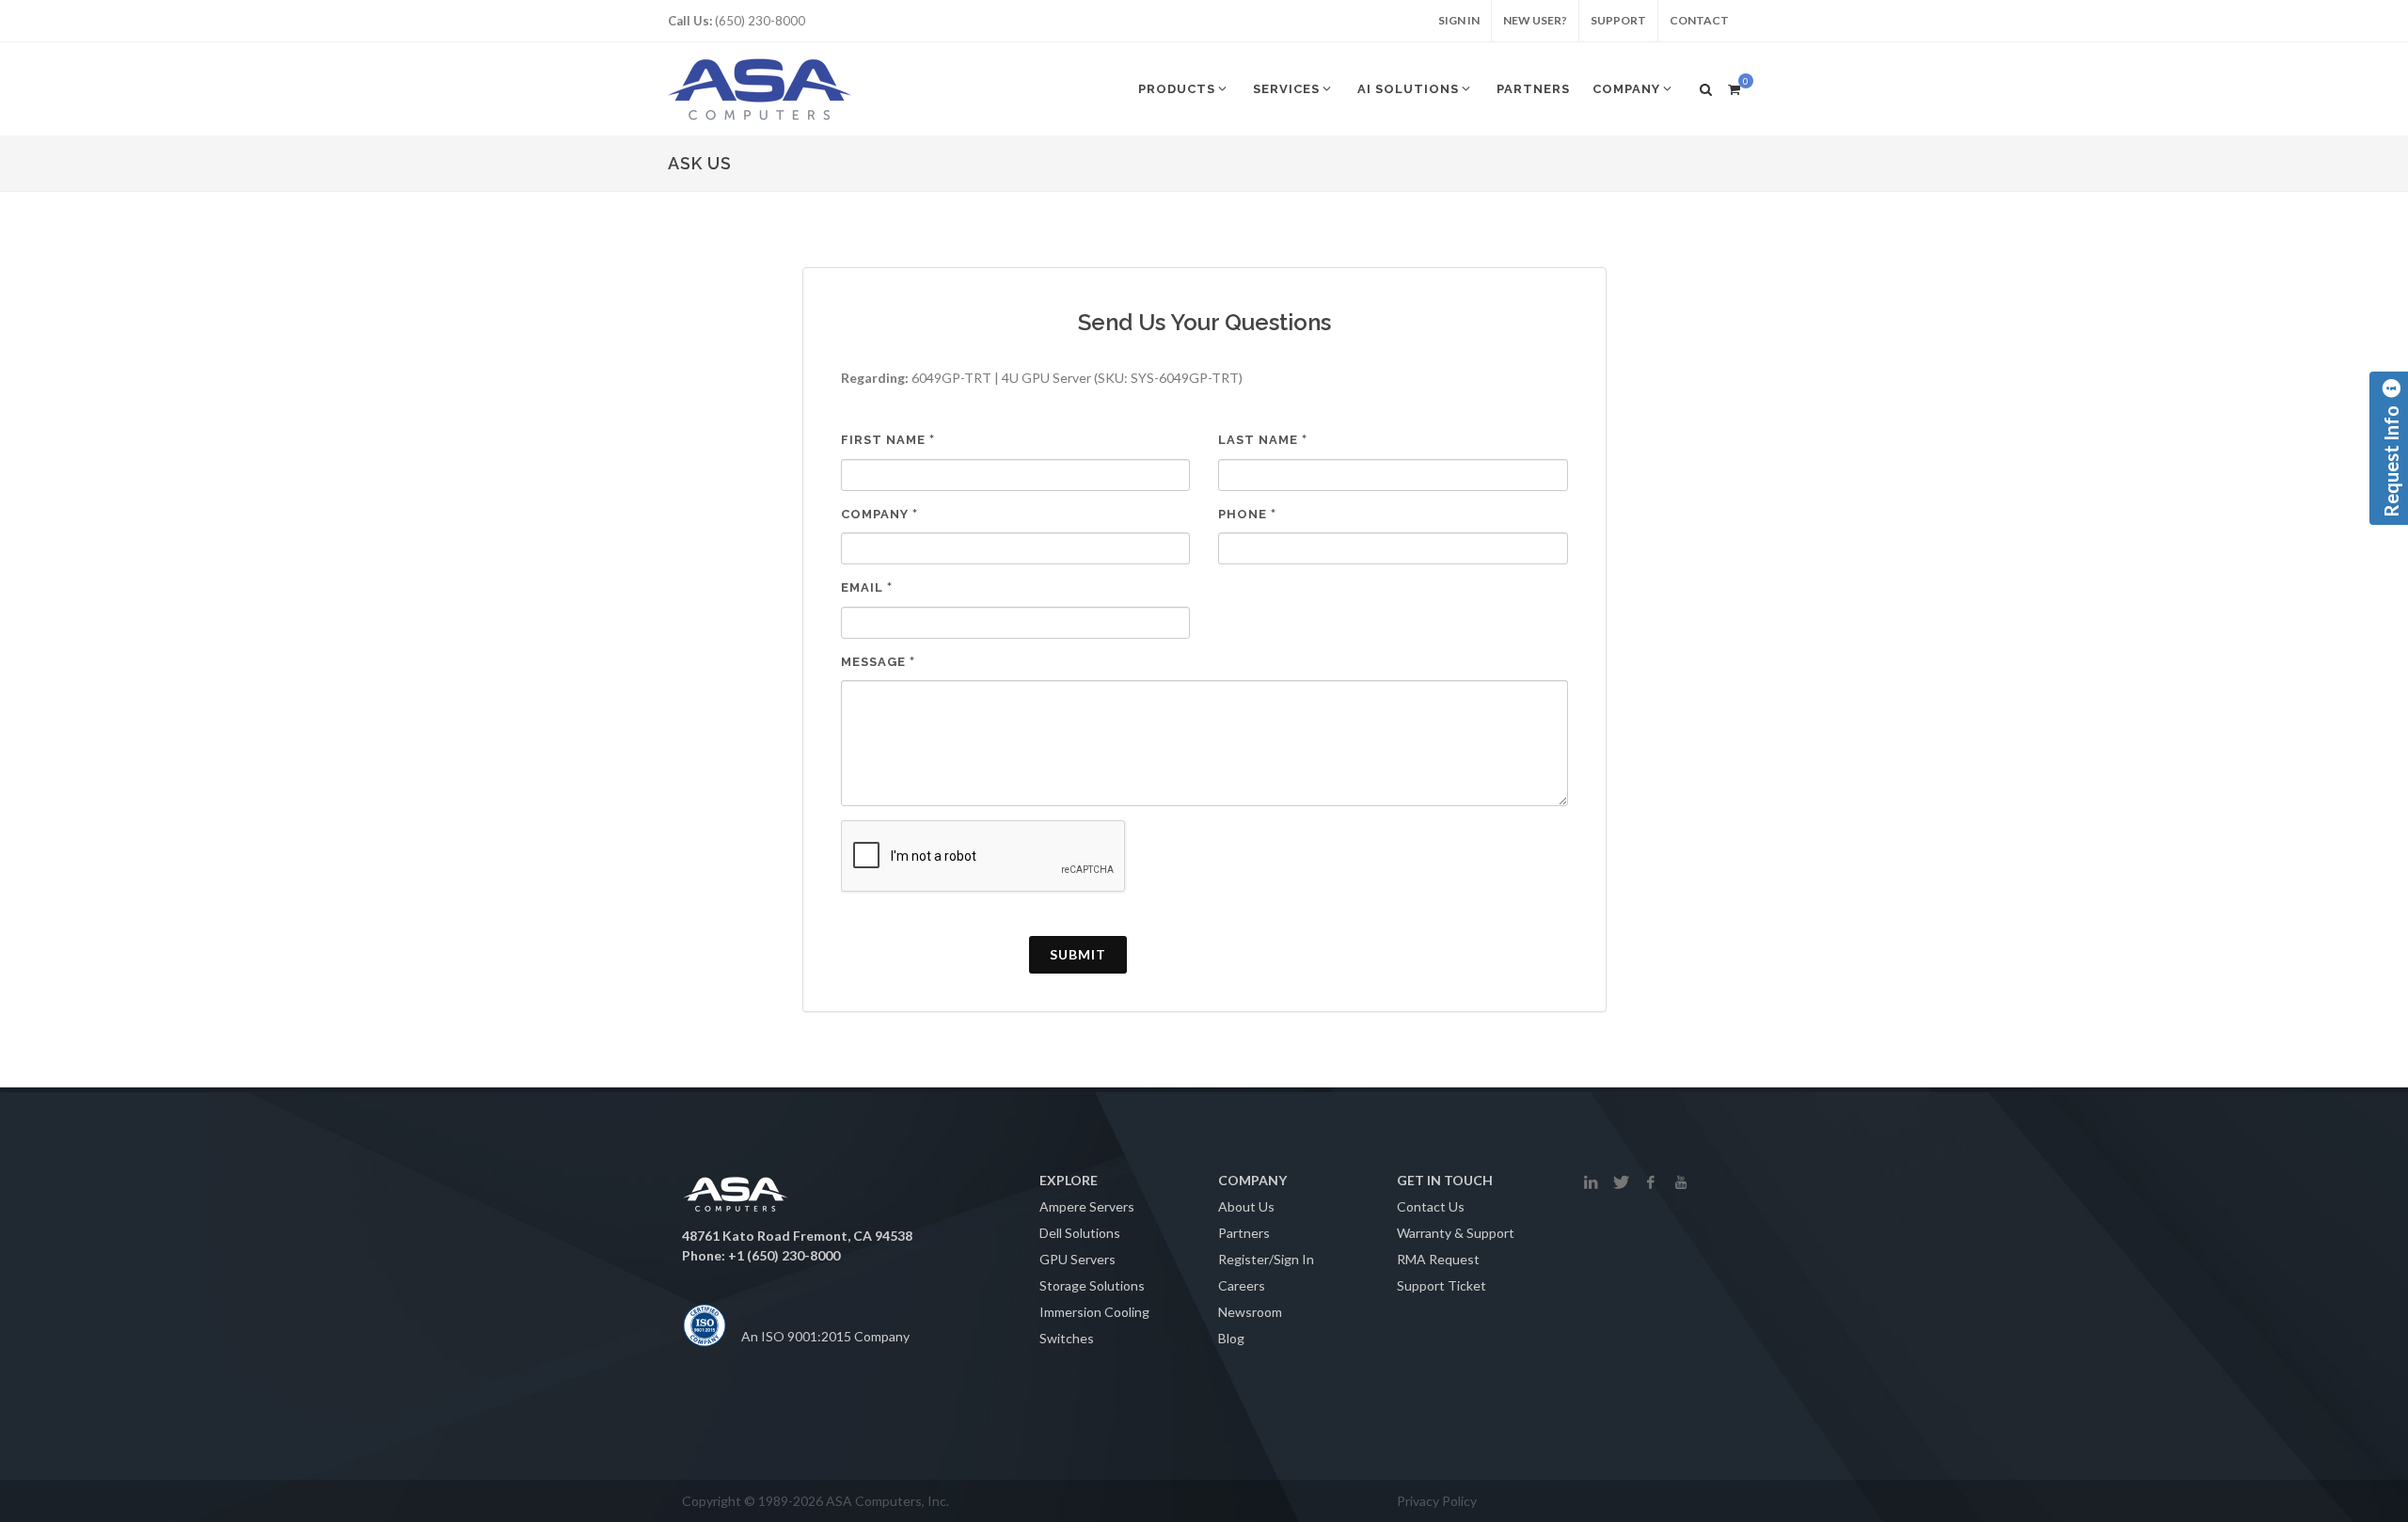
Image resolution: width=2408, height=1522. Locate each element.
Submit (1078, 954)
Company (879, 514)
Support (1618, 20)
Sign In (1459, 20)
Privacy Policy (1437, 1501)
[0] (1734, 87)
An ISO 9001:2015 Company (825, 1336)
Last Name (1263, 439)
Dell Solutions (1080, 1233)
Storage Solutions (1092, 1285)
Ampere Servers (1087, 1206)
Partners (1244, 1233)
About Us (1246, 1206)
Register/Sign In (1266, 1259)
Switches (1067, 1338)
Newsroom (1250, 1312)
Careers (1242, 1285)
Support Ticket (1442, 1285)
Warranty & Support (1456, 1233)
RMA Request (1438, 1259)
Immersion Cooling (1094, 1312)
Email (867, 587)
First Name (888, 439)
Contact (1699, 20)
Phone (1247, 514)
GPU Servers (1077, 1259)
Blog (1231, 1338)
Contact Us (1431, 1206)
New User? (1535, 20)
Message (878, 661)
